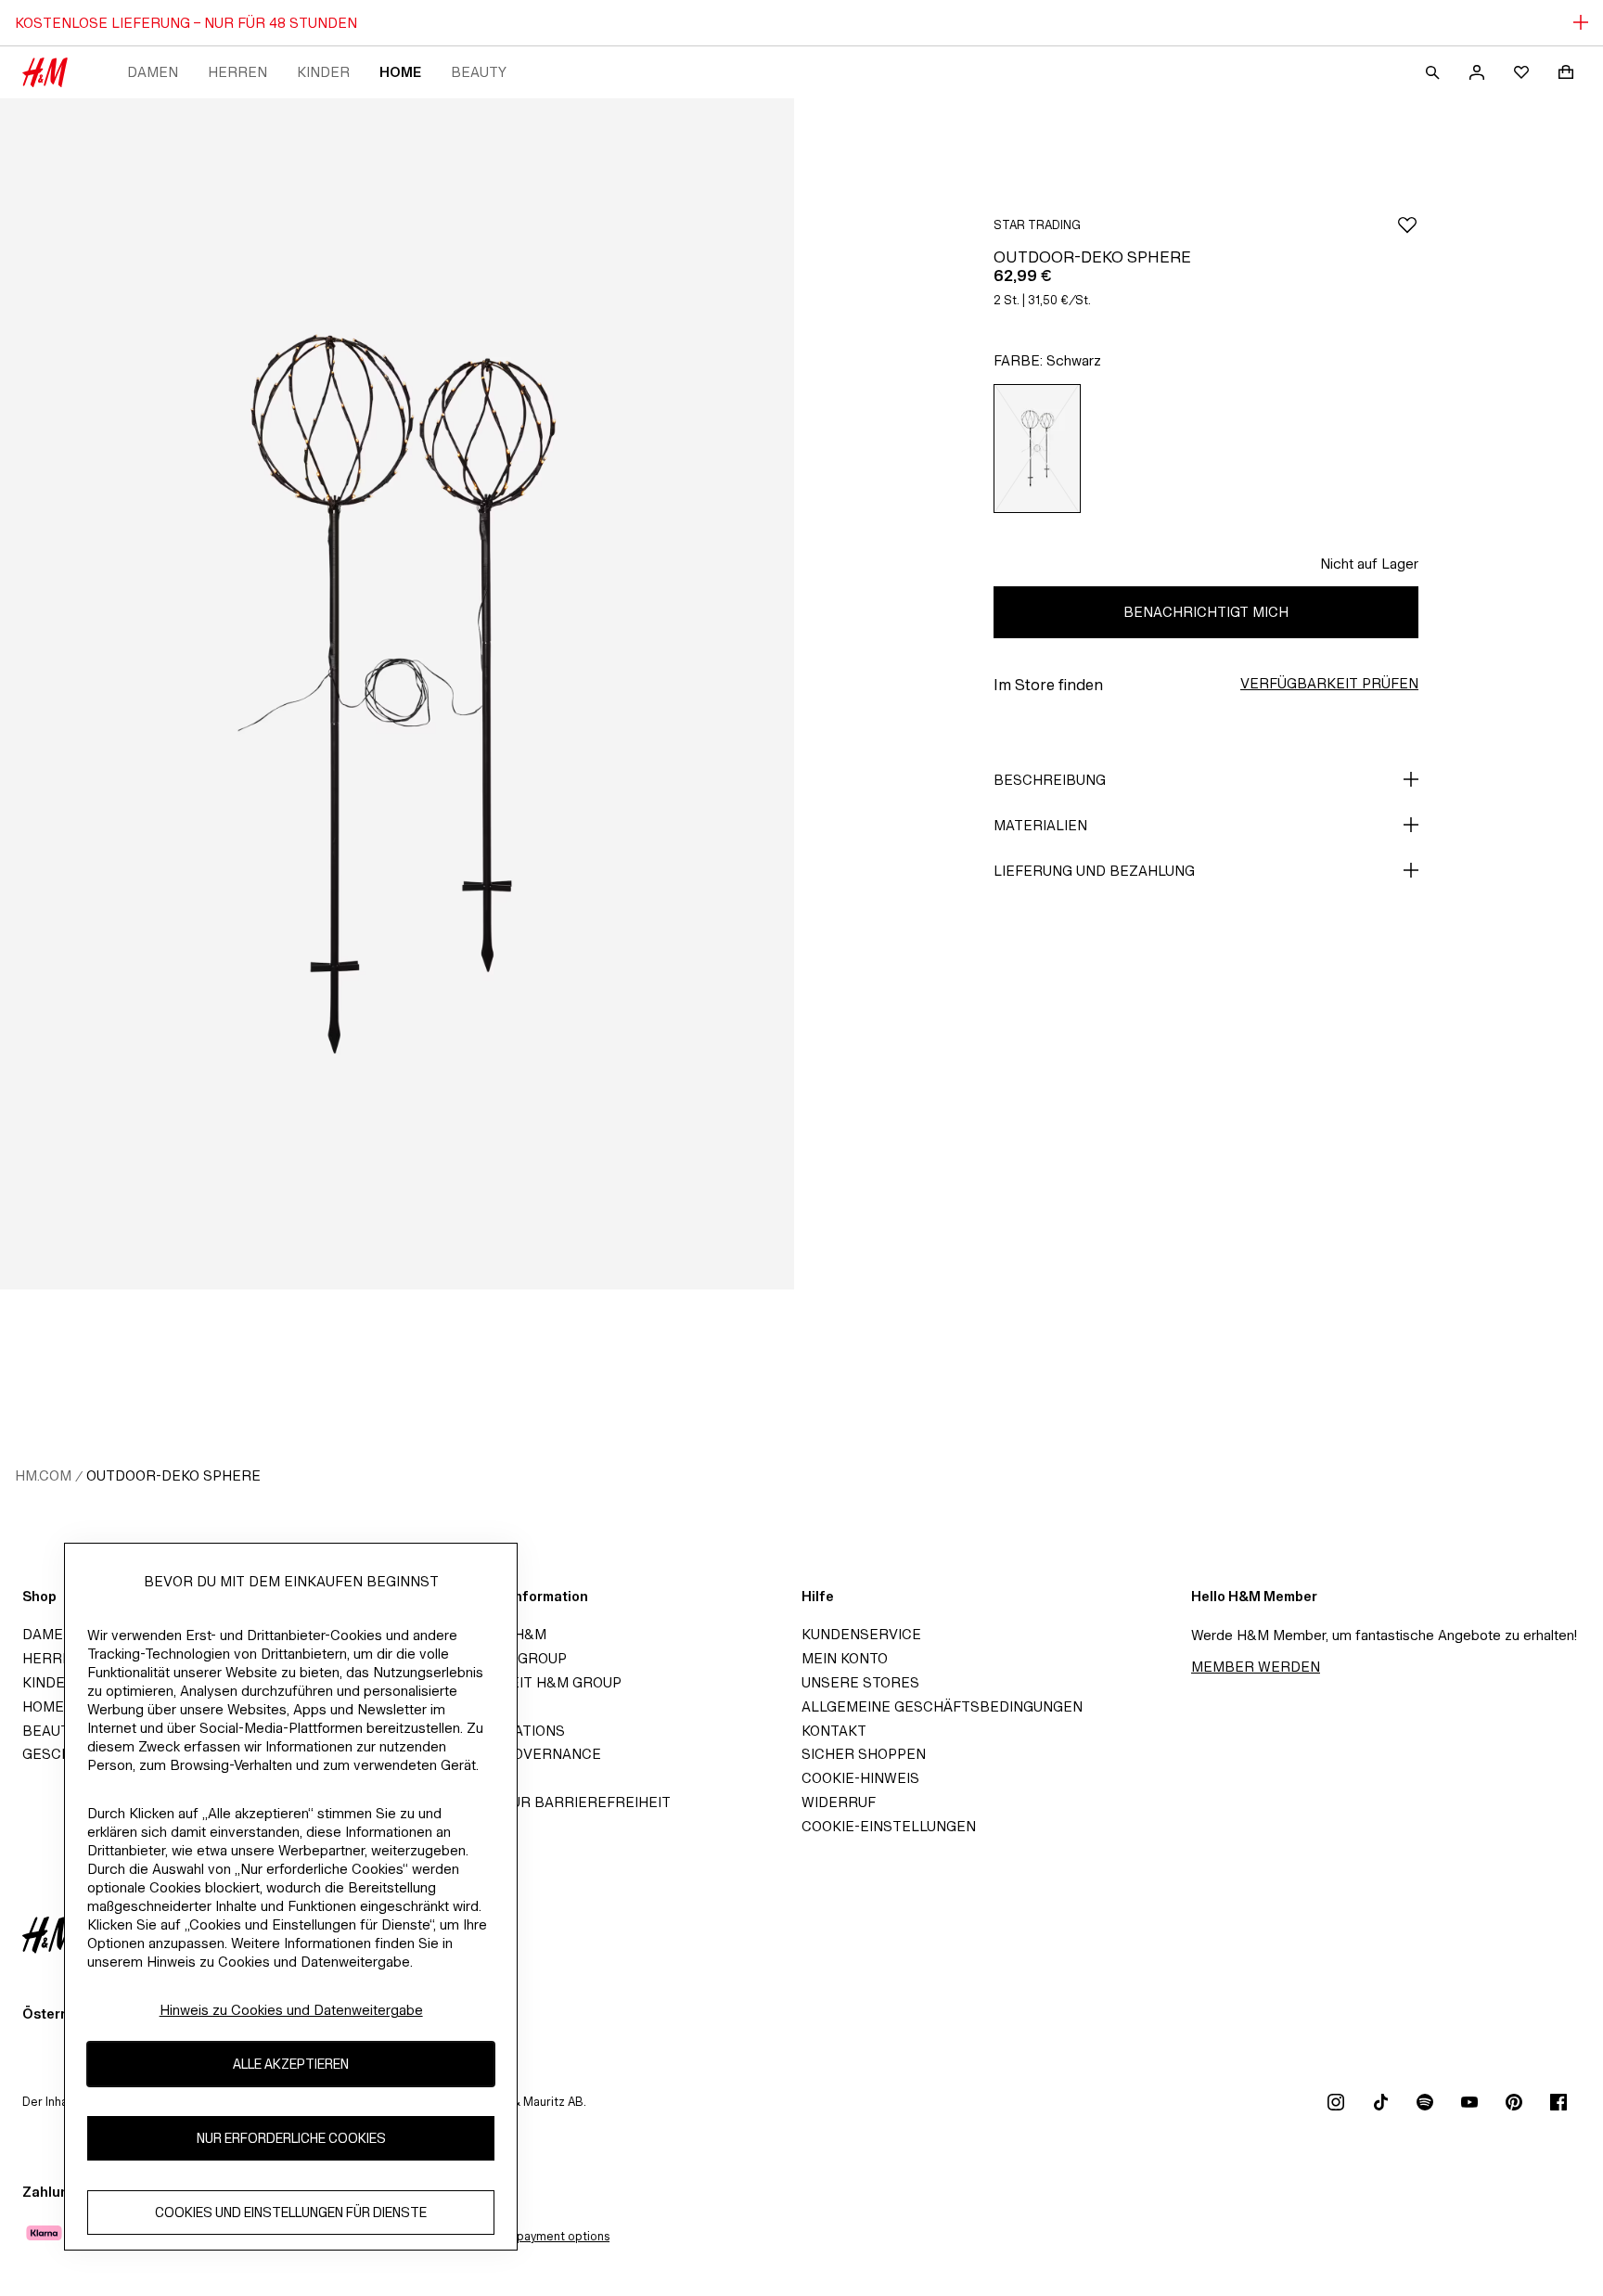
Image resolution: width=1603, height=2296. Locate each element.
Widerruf (839, 1802)
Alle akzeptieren (291, 2064)
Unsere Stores (860, 1682)
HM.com (43, 1475)
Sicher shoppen (864, 1754)
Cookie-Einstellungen (889, 1826)
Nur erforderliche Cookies (291, 2138)
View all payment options (540, 2236)
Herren (237, 72)
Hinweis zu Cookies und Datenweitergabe (291, 2010)
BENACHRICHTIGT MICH (1206, 612)
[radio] (1037, 449)
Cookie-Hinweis (860, 1778)
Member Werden (1256, 1667)
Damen (153, 72)
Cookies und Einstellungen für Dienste (291, 2212)
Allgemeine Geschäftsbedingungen (942, 1706)
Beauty (479, 72)
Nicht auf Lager (1369, 564)
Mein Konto (845, 1658)
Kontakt (834, 1731)
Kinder (323, 72)
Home (400, 72)
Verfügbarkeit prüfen (1329, 683)
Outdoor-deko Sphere (173, 1475)
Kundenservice (861, 1634)
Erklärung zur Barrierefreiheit (541, 1802)
